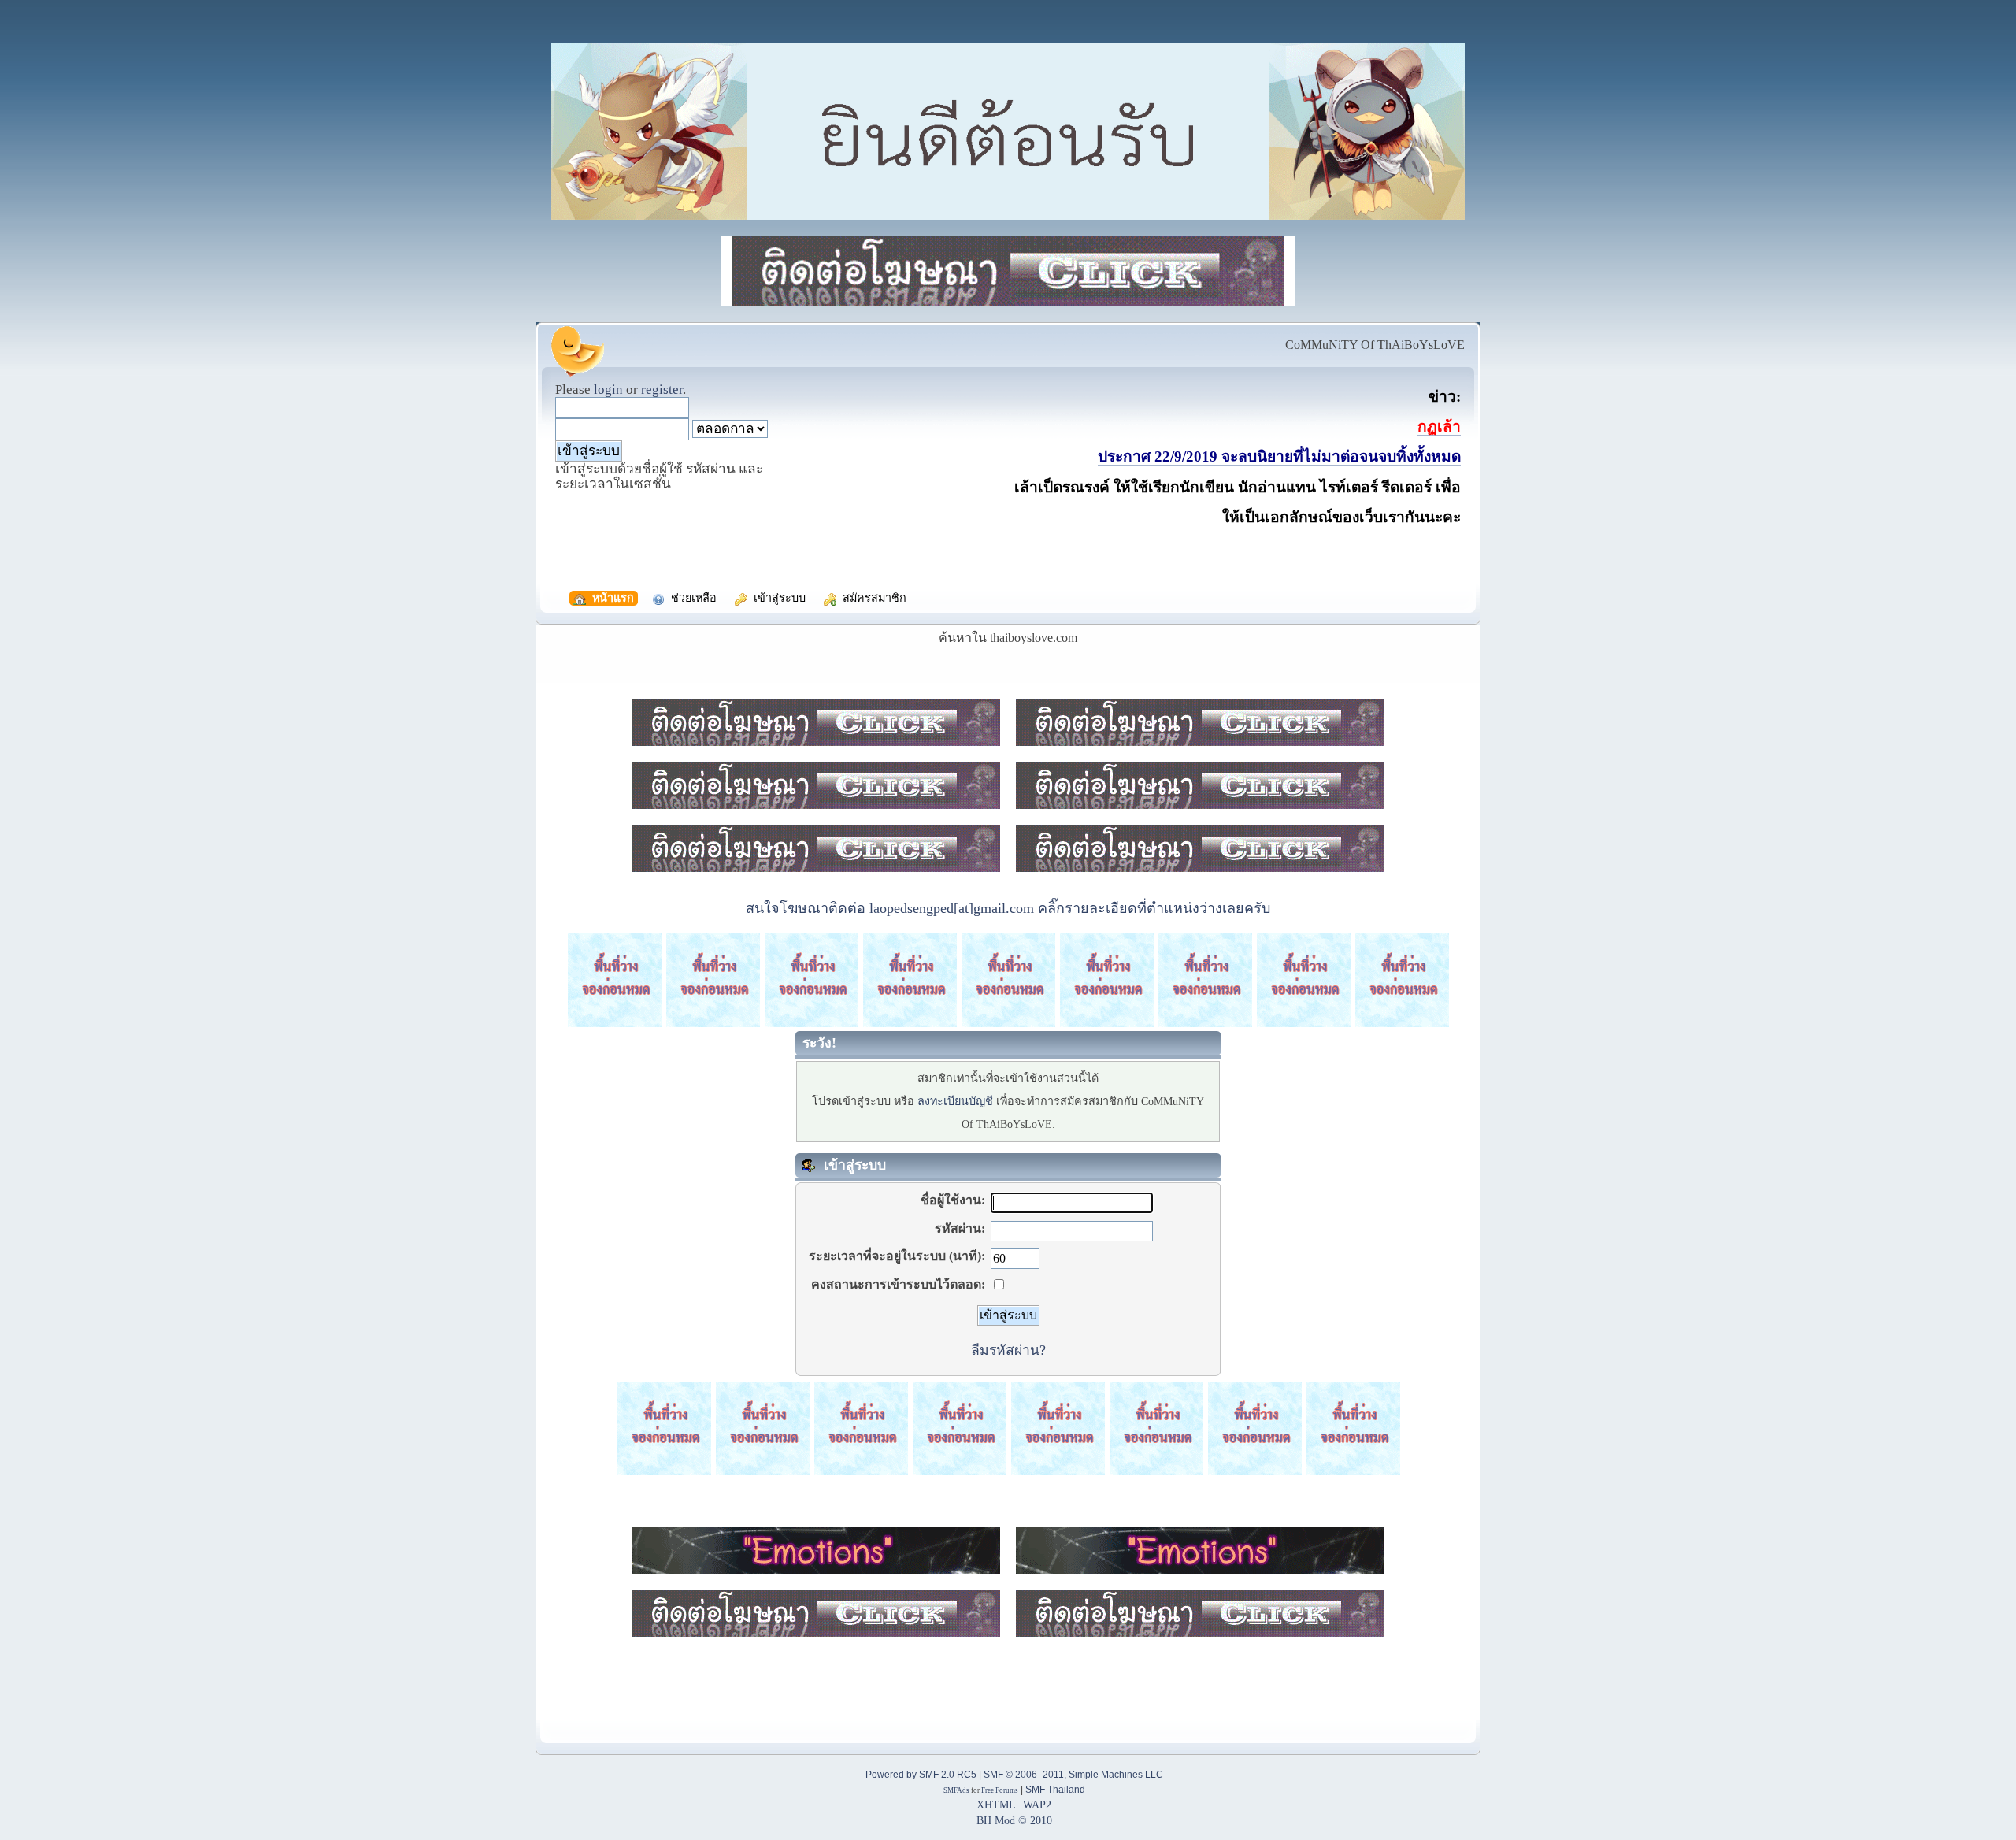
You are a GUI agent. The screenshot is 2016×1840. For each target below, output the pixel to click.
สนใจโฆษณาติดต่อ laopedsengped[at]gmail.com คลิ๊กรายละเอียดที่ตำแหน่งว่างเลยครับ (1008, 908)
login (608, 390)
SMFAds (956, 1790)
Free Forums (1000, 1790)
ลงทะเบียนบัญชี (955, 1101)
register (662, 390)
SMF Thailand (1055, 1790)
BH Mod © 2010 (1014, 1820)
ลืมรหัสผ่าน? (1008, 1350)
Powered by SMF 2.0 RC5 (921, 1775)
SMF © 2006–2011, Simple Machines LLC (1073, 1775)
